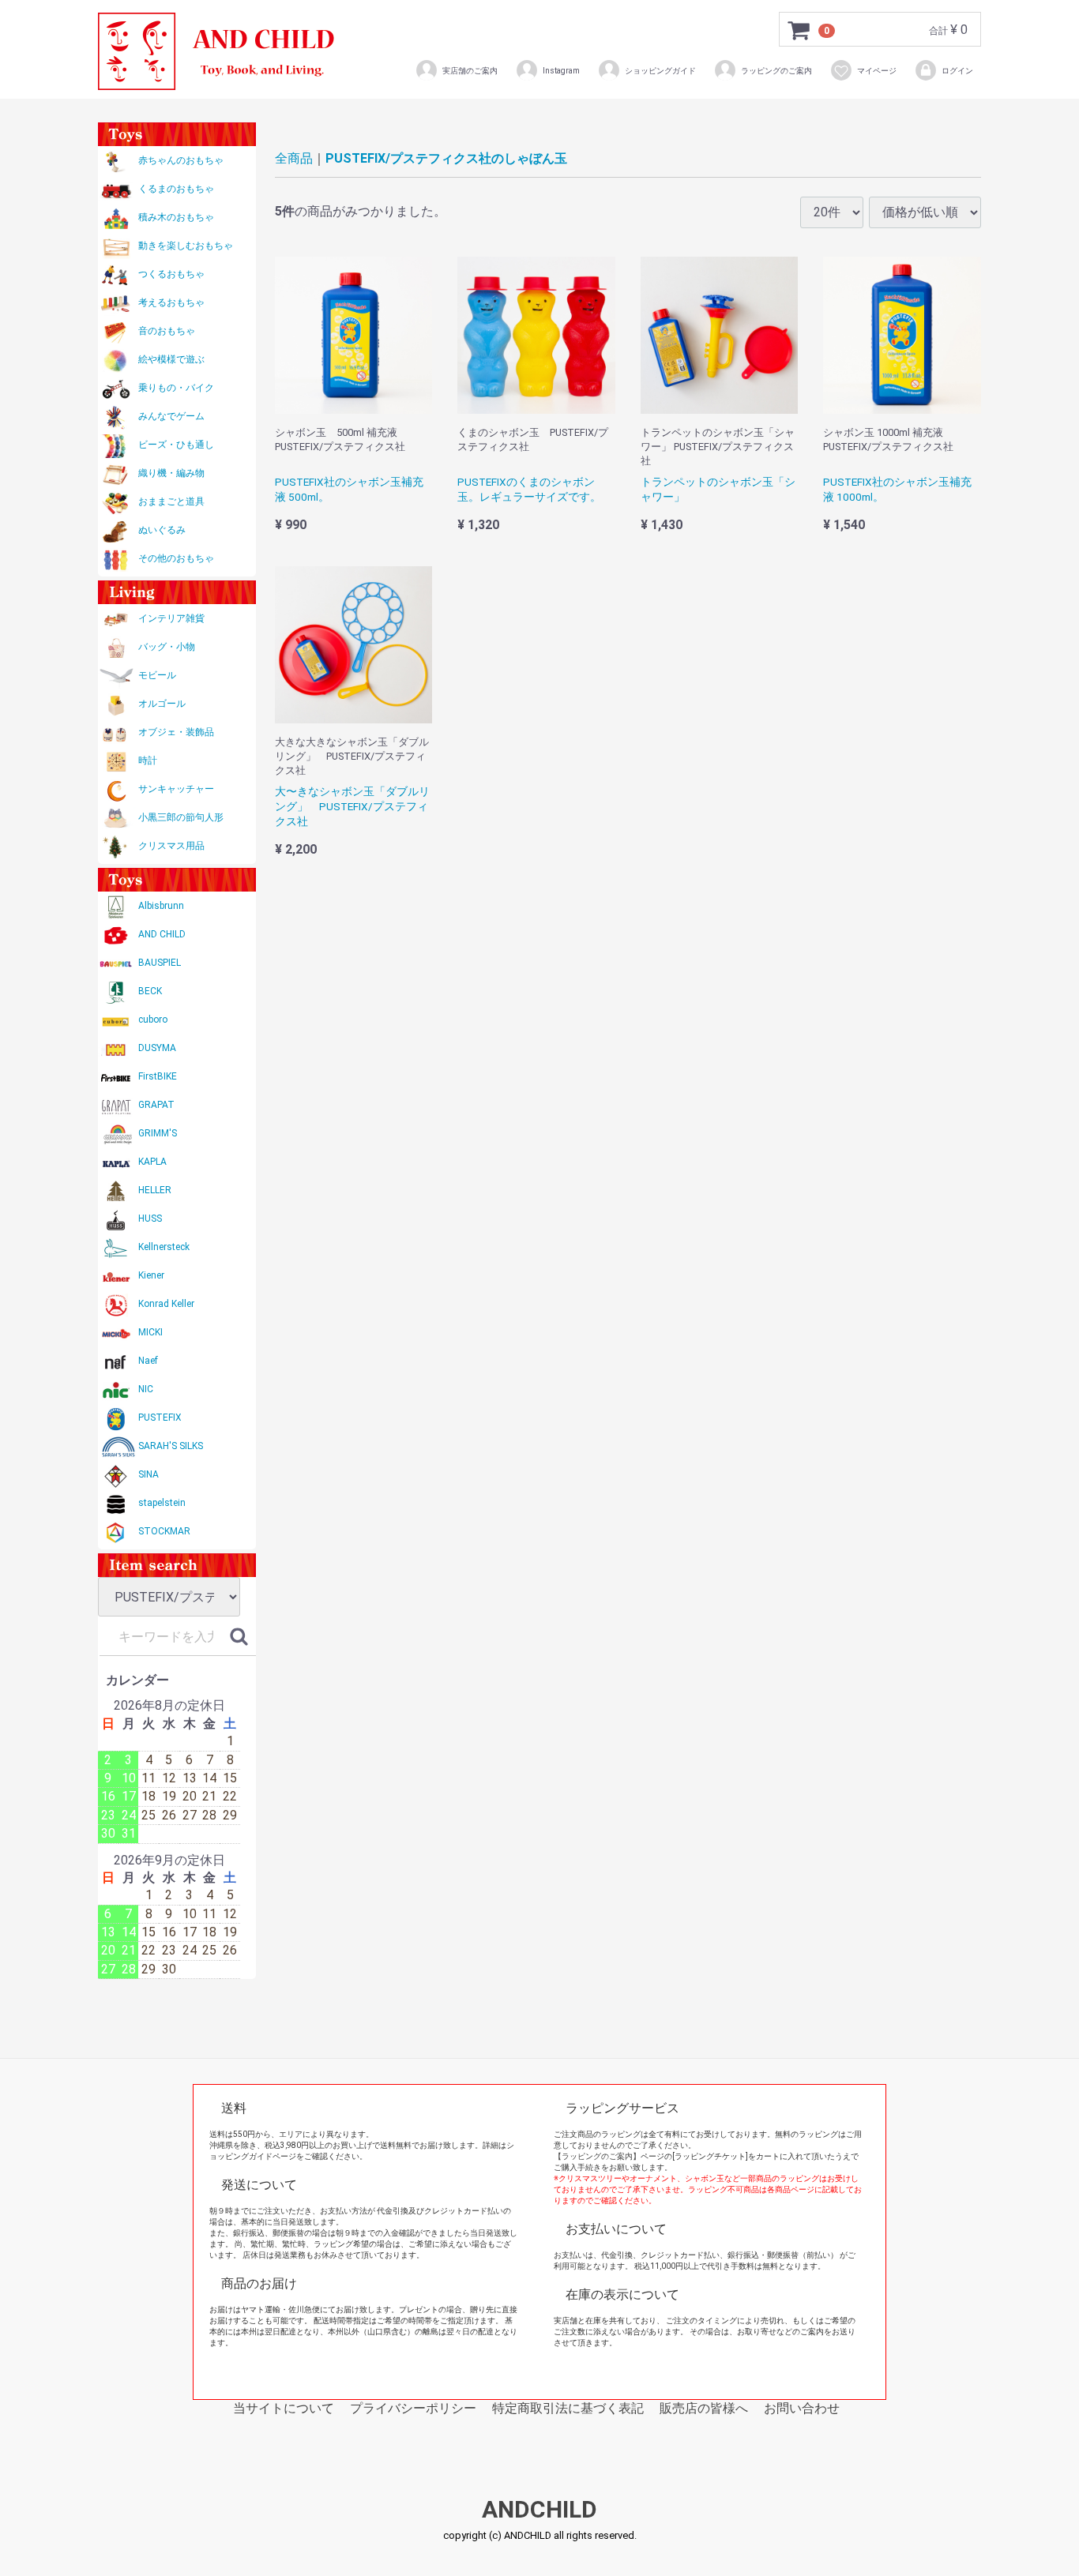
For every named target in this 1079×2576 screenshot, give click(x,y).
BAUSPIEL (160, 963)
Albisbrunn (161, 906)
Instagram (561, 71)
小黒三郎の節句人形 (181, 817)
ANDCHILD (539, 2510)
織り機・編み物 (171, 473)
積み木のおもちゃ (176, 217)
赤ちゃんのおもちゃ (181, 160)
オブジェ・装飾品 (176, 732)
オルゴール (162, 704)
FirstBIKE (158, 1076)
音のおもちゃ (167, 331)
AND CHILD (162, 934)
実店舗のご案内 (470, 71)
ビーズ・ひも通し (176, 445)
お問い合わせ (802, 2408)
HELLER (155, 1190)
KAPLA (152, 1162)
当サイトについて (284, 2408)
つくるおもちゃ (171, 274)
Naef (148, 1361)
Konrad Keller (166, 1304)
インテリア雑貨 (171, 618)
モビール (157, 675)
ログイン (957, 71)
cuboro (153, 1020)
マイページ (877, 71)
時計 (148, 760)
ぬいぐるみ (162, 530)
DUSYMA (157, 1048)
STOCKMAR (164, 1531)
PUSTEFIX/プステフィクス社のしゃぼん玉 (446, 158)
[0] (799, 30)
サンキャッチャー (176, 789)
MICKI (150, 1332)
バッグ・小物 (167, 647)
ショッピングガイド (660, 71)
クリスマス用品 (171, 846)
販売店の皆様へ (704, 2408)
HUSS (150, 1219)
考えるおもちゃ (171, 302)
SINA (149, 1474)
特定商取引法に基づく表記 (568, 2408)
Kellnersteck (164, 1247)
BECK (150, 991)
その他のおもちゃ (176, 558)
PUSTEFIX (160, 1418)
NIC (146, 1389)
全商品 (294, 158)
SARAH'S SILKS (171, 1446)
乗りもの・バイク (176, 388)
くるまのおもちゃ (176, 189)
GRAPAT (156, 1105)
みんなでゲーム (171, 416)
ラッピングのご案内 (776, 71)
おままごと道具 (171, 501)
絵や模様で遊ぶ (171, 359)
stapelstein (162, 1503)
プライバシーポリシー (413, 2408)
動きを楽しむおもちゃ (186, 246)
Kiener (151, 1275)
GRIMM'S (158, 1133)
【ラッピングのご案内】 (597, 2156)
